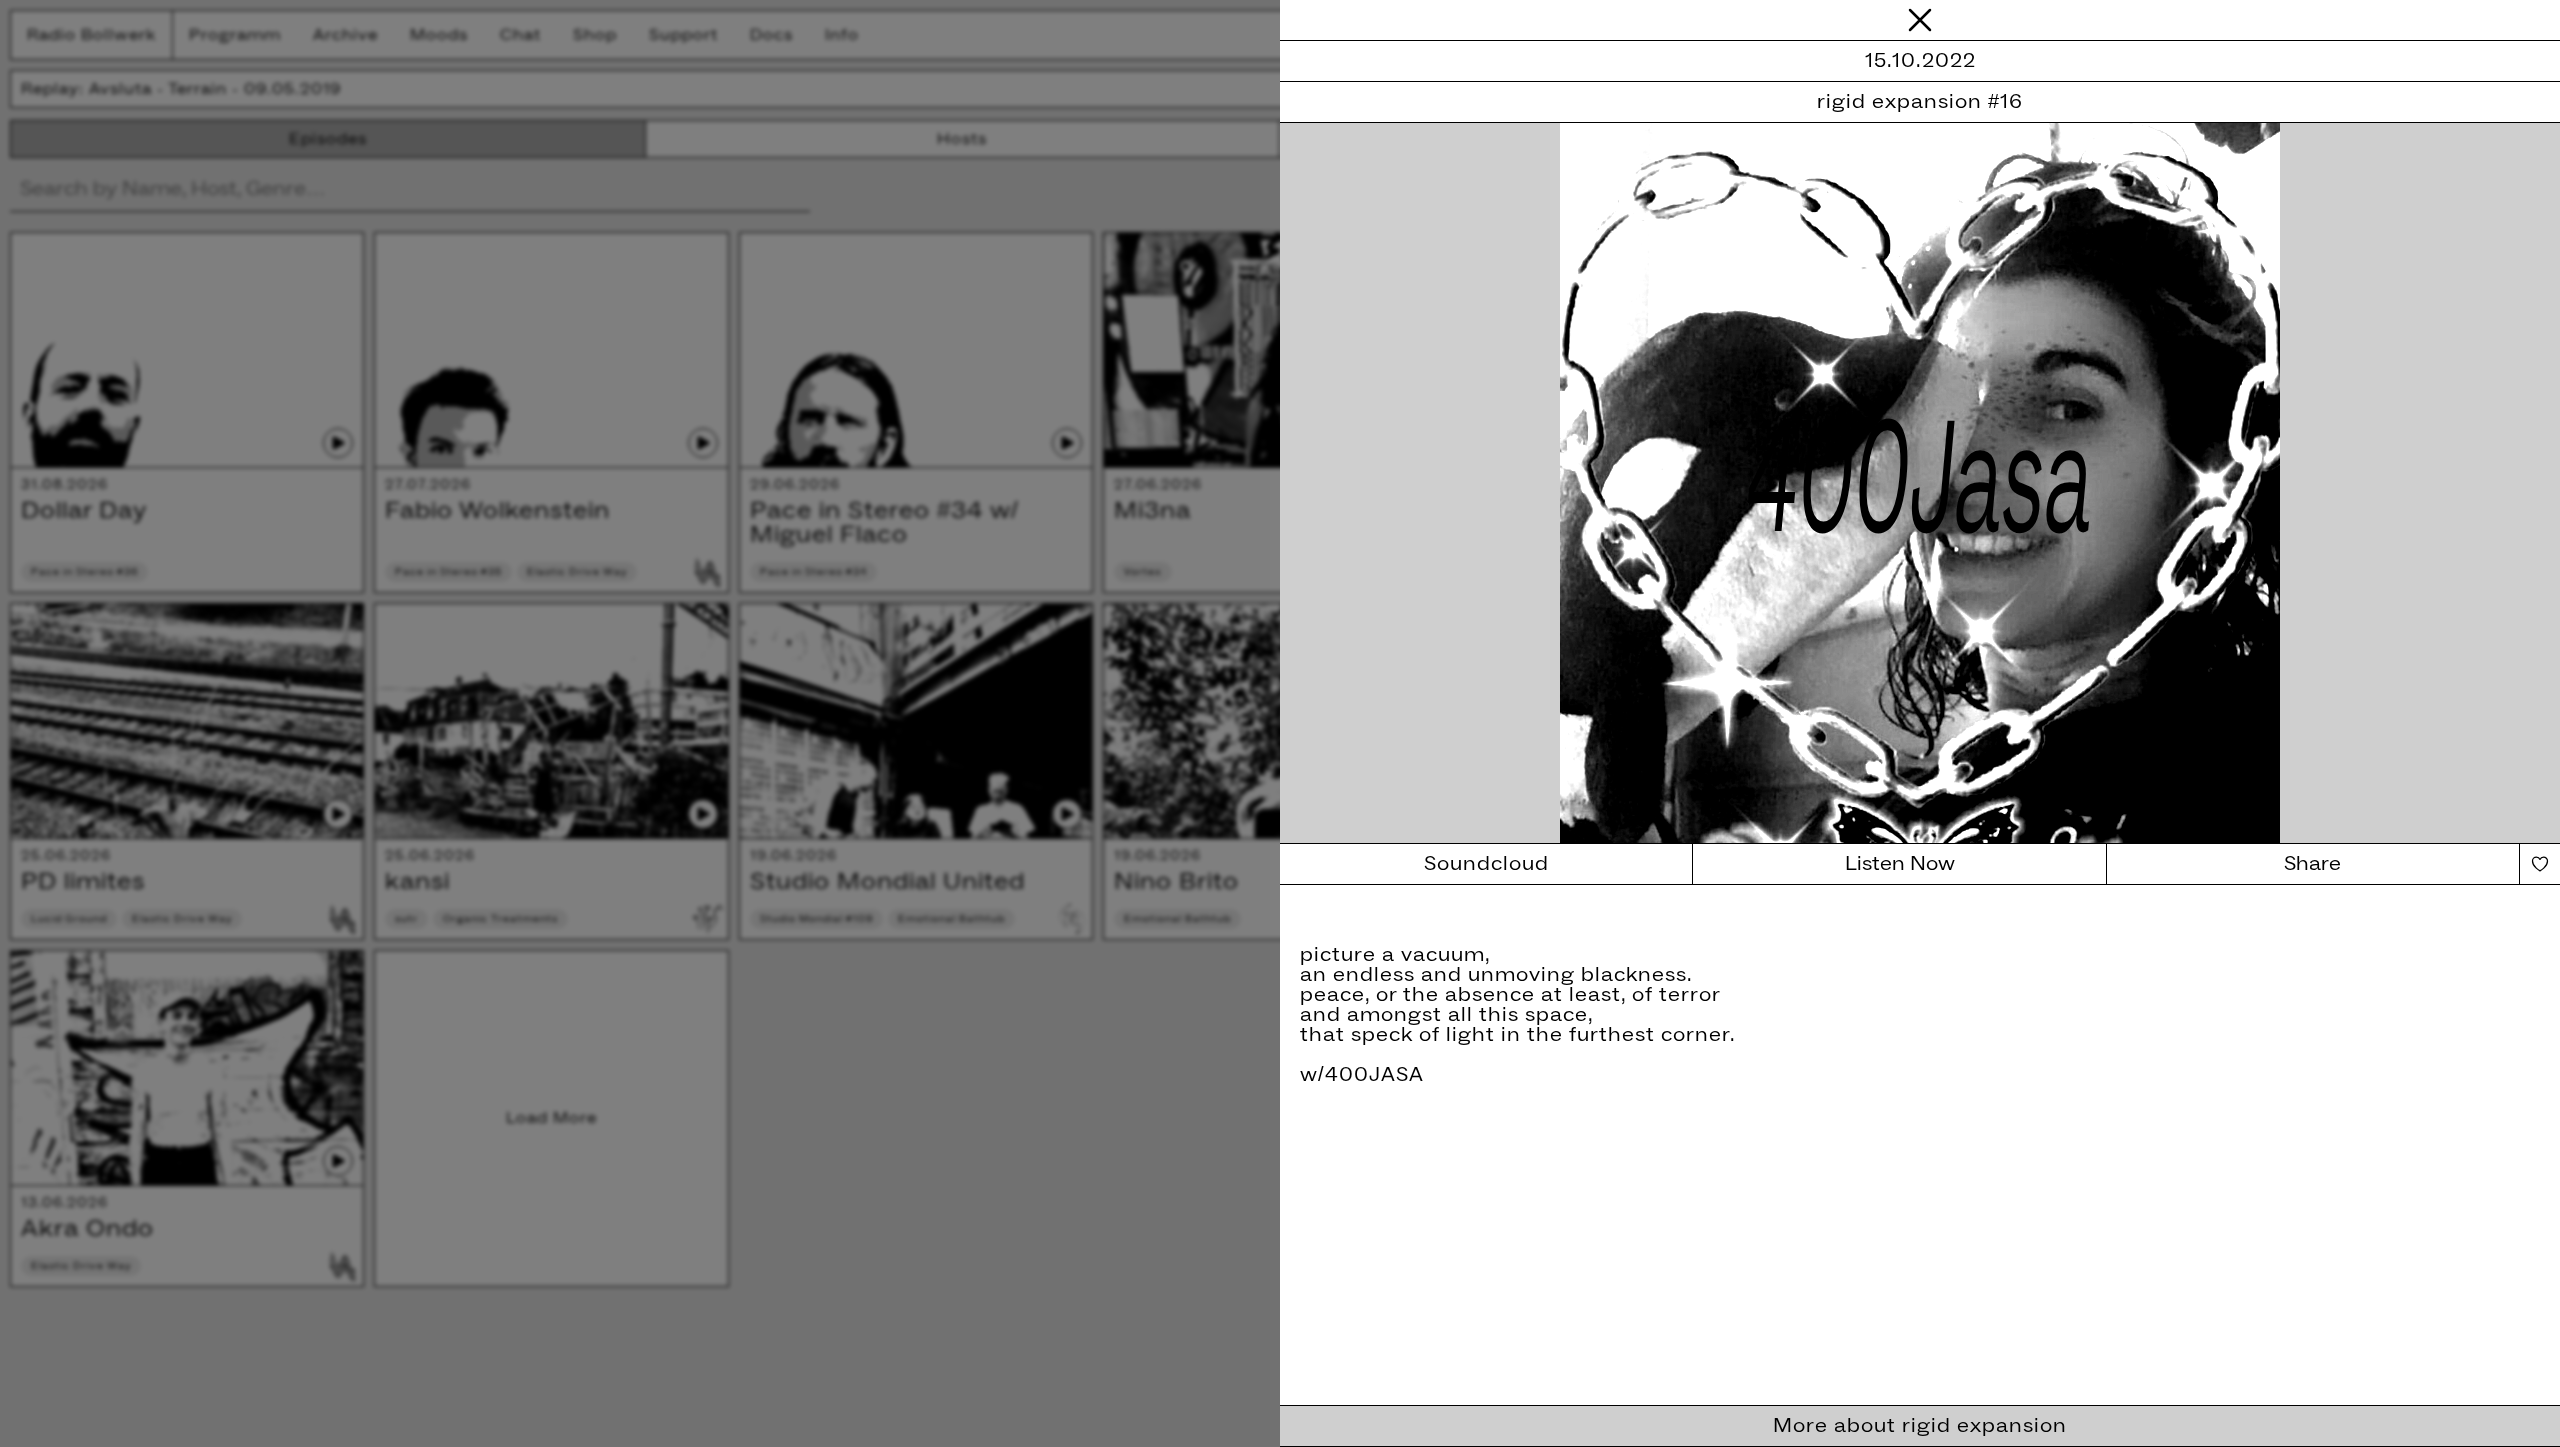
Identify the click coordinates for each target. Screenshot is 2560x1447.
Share (2312, 864)
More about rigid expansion (1920, 1426)
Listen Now (1900, 864)
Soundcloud (1486, 864)
